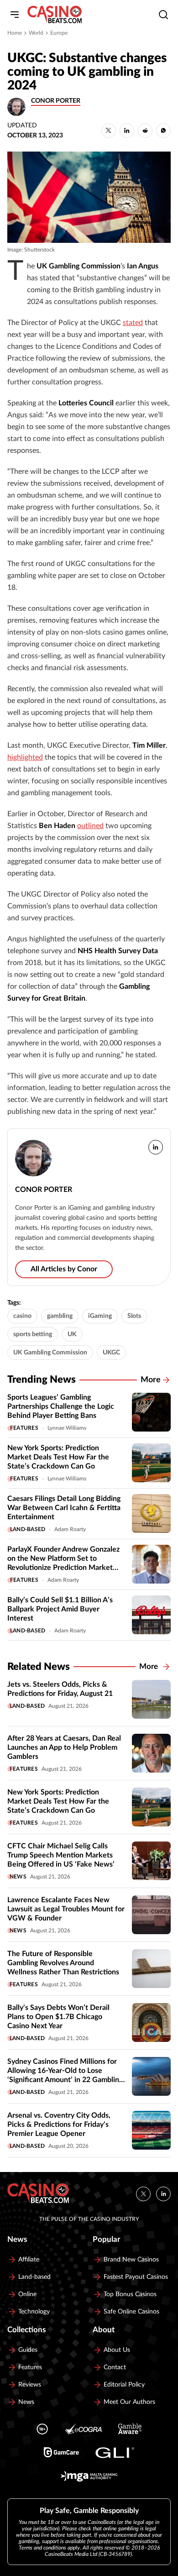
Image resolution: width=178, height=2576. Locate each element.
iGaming (100, 1316)
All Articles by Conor (64, 1269)
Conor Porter (56, 101)
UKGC (111, 1353)
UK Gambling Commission (50, 1353)
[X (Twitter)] (143, 2194)
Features (24, 1428)
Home (15, 33)
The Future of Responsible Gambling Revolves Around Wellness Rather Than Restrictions (63, 1963)
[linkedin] (156, 1147)
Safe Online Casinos (131, 2312)
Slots (134, 1316)
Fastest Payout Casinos (136, 2277)
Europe (59, 33)
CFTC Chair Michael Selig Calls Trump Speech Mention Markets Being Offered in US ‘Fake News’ (61, 1855)
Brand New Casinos (131, 2260)
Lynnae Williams (67, 1428)
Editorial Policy (124, 2385)
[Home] (55, 15)
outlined (90, 826)
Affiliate (29, 2260)
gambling (60, 1316)
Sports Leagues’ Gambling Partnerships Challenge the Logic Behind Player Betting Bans (61, 1406)
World (36, 33)
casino (22, 1316)
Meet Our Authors (129, 2402)
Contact (115, 2367)
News (18, 1877)
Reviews (30, 2385)
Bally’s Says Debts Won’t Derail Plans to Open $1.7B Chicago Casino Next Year (58, 2017)
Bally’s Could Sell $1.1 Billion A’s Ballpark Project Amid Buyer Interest (60, 1609)
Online (27, 2294)
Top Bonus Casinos (130, 2294)
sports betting (33, 1334)
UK (72, 1334)
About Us (117, 2350)
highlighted (25, 757)
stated (133, 323)
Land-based (28, 1529)
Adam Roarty (70, 1529)
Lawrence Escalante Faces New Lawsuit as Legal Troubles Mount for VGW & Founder (66, 1909)
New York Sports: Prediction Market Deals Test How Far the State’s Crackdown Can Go (58, 1457)
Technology (34, 2312)
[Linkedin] (163, 2194)
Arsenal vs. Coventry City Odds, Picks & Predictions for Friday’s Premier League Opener (59, 2125)
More (151, 1380)
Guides (28, 2350)
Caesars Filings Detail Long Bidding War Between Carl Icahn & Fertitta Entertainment (64, 1508)
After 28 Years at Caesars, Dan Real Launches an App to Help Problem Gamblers (64, 1747)
